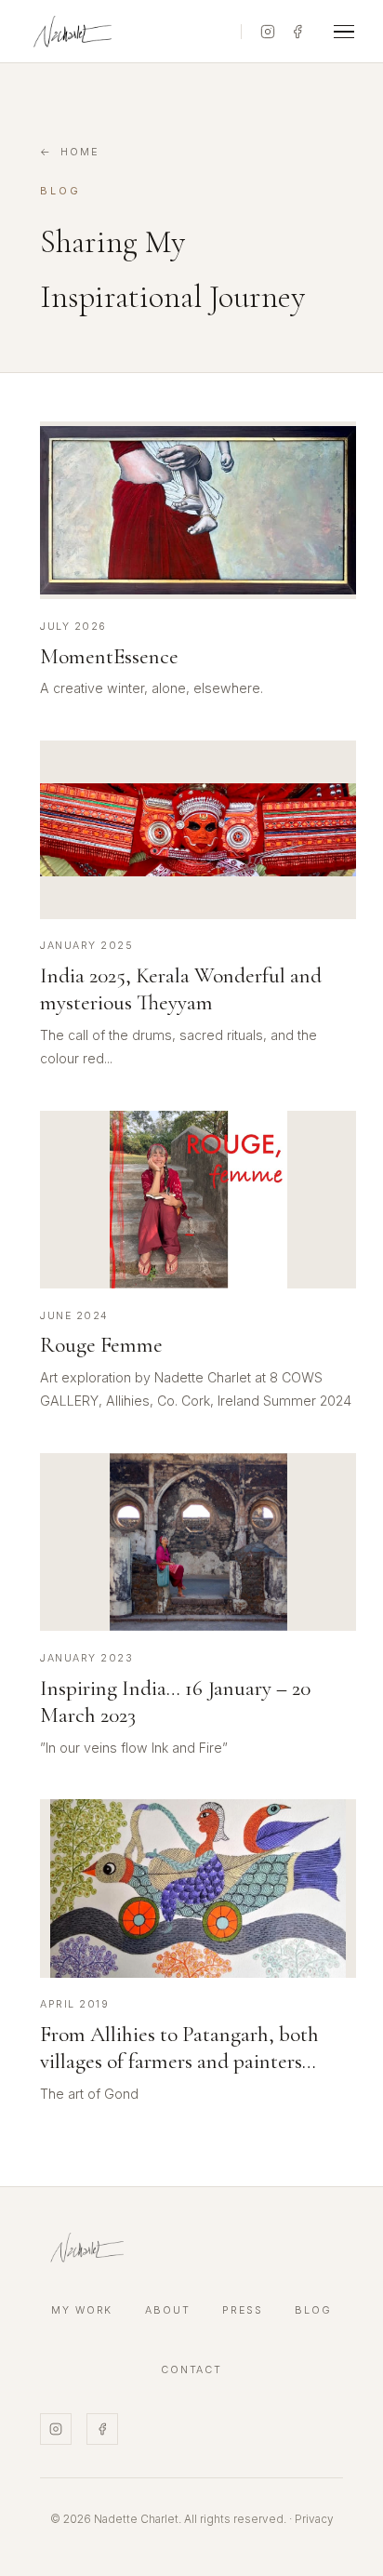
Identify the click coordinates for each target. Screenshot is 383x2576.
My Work (82, 2310)
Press (243, 2310)
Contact (192, 2370)
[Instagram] (268, 32)
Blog (313, 2310)
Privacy (314, 2519)
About (168, 2310)
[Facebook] (297, 32)
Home (80, 152)
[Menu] (344, 32)
